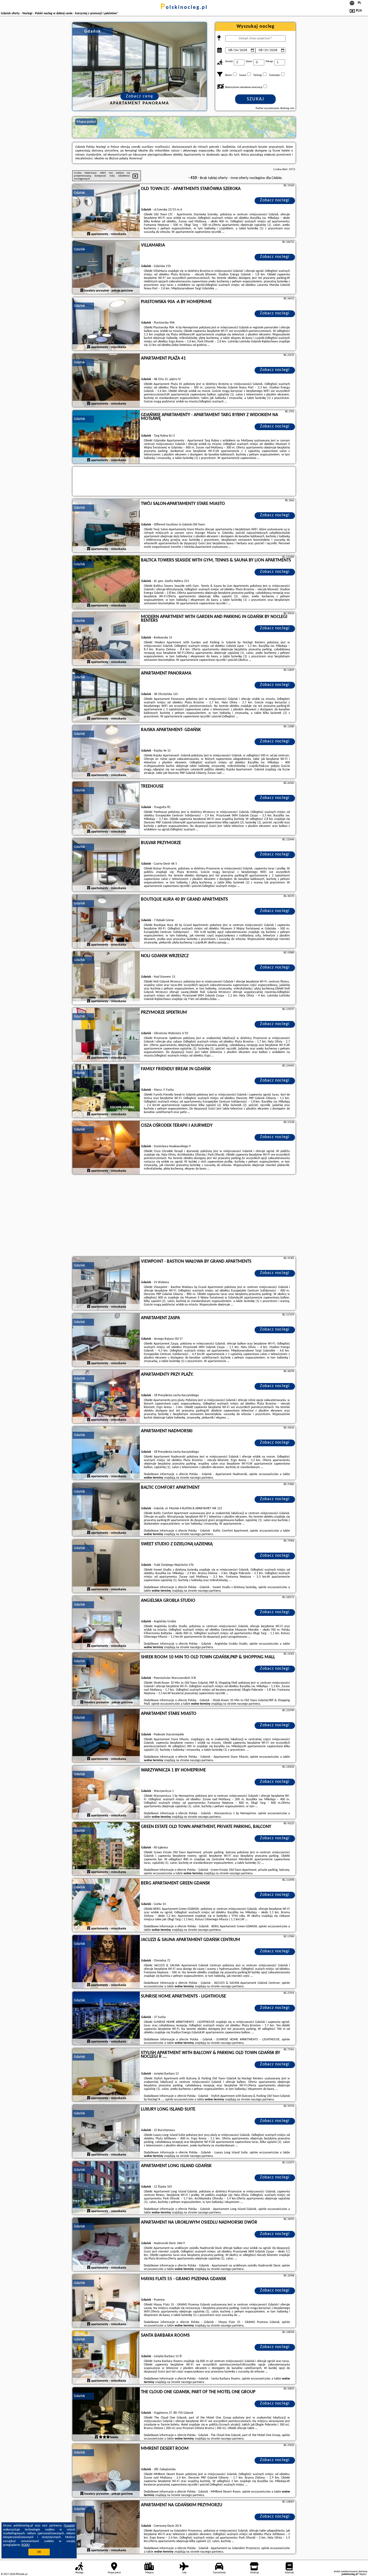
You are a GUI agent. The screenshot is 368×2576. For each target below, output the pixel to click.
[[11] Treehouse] (106, 809)
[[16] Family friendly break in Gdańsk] (106, 1091)
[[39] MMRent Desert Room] (106, 2471)
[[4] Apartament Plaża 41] (106, 381)
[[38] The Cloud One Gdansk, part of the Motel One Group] (106, 2414)
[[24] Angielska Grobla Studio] (106, 1623)
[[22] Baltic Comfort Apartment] (106, 1510)
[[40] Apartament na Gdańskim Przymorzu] (106, 2527)
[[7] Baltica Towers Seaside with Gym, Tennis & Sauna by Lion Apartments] (106, 582)
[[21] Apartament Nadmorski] (106, 1453)
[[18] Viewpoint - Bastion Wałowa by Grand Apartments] (106, 1284)
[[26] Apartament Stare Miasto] (106, 1736)
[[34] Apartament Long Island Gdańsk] (106, 2188)
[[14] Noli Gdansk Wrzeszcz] (106, 978)
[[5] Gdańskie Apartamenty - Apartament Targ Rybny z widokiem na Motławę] (106, 437)
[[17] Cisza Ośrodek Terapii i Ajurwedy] (106, 1148)
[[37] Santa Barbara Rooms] (106, 2358)
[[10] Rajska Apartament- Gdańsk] (106, 752)
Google (69, 2526)
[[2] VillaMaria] (106, 268)
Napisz (363, 2574)
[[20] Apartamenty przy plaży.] (106, 1397)
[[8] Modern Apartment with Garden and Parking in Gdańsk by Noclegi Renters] (106, 639)
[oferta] (89, 234)
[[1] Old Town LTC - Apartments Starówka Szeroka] (106, 211)
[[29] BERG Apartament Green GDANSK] (106, 1905)
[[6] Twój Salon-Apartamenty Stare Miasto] (106, 526)
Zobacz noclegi (275, 200)
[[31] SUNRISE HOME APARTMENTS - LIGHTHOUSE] (106, 2019)
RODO (26, 2545)
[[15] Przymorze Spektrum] (106, 1035)
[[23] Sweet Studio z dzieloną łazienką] (106, 1566)
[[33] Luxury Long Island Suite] (106, 2132)
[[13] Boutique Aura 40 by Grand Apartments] (106, 922)
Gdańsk (79, 193)
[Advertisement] (184, 1216)
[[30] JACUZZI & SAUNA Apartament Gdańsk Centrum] (106, 1962)
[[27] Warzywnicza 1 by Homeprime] (106, 1792)
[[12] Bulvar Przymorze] (106, 865)
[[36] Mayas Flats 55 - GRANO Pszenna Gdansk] (106, 2301)
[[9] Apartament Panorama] (106, 696)
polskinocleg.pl (184, 8)
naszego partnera (201, 1478)
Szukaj (256, 99)
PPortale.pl (21, 2574)
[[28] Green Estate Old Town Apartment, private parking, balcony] (106, 1849)
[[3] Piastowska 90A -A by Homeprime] (106, 324)
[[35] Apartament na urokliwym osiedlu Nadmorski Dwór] (106, 2245)
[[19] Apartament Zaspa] (106, 1340)
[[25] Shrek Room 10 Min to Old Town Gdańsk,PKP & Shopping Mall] (106, 1679)
